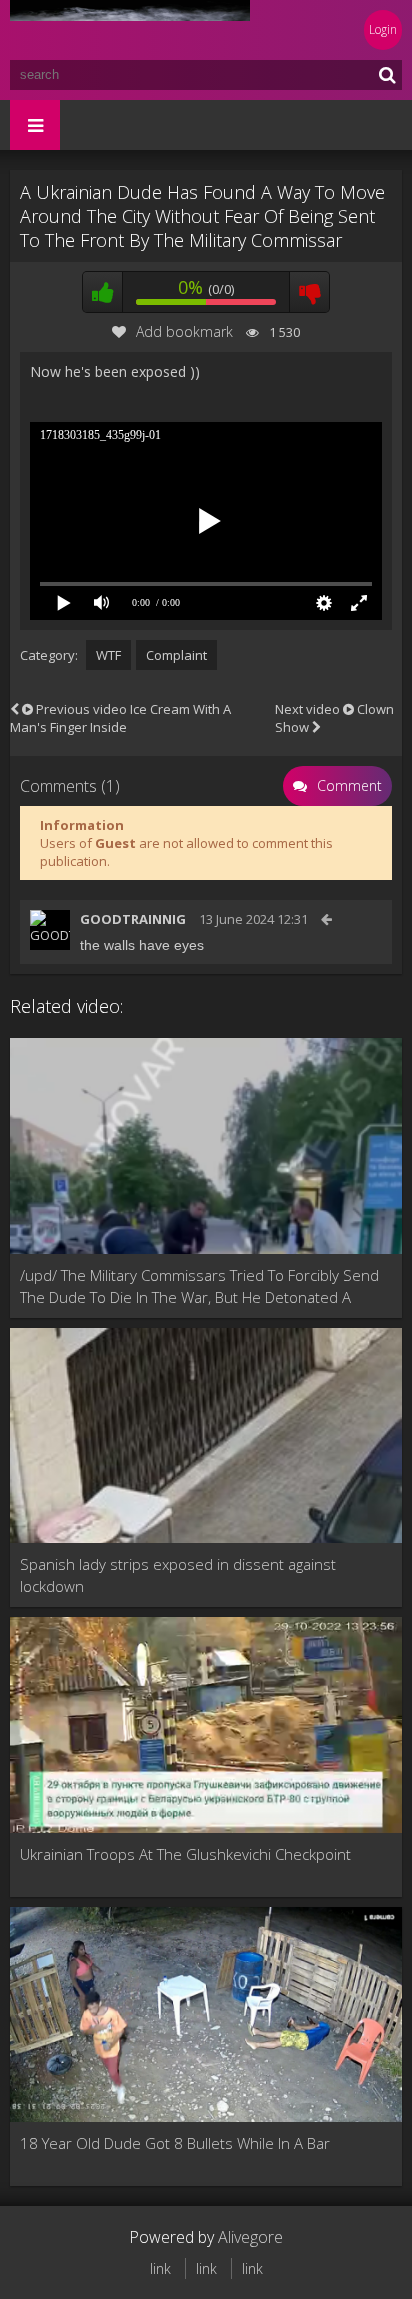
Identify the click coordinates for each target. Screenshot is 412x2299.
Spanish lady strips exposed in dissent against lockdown (178, 1575)
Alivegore (250, 2237)
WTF (108, 655)
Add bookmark (184, 331)
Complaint (176, 655)
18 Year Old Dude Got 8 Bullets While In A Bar (175, 2143)
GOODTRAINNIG (133, 919)
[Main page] (130, 30)
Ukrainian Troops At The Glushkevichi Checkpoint (185, 1854)
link (160, 2268)
